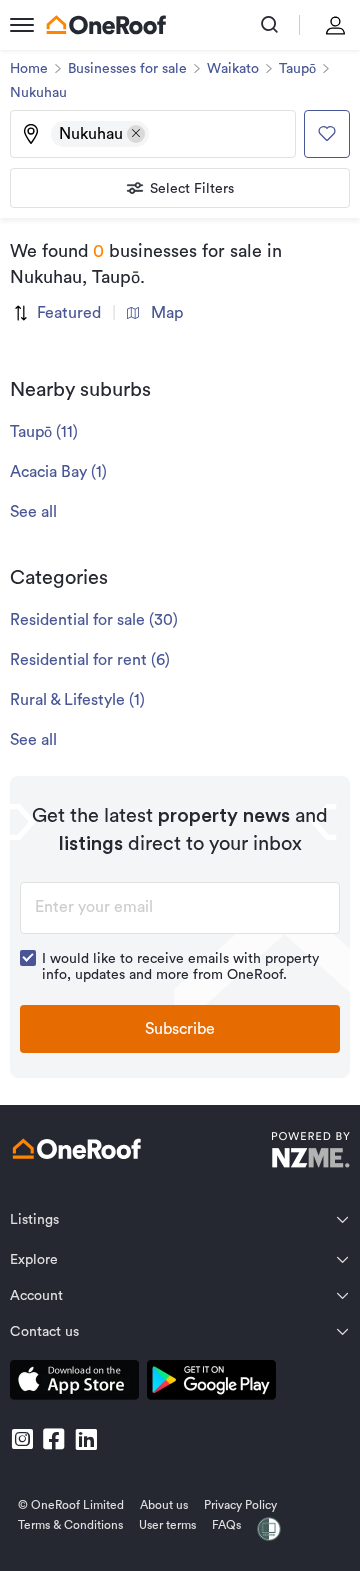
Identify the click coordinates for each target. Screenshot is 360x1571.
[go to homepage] (106, 25)
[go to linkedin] (86, 1439)
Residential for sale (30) (94, 620)
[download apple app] (74, 1383)
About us (164, 1505)
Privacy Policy (240, 1505)
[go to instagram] (22, 1439)
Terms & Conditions (70, 1525)
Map (167, 313)
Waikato (233, 69)
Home (29, 69)
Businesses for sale (127, 69)
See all (33, 512)
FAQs (226, 1525)
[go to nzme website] (310, 1152)
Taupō (297, 69)
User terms (167, 1525)
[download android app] (211, 1383)
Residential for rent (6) (90, 660)
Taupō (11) (44, 432)
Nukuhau (38, 93)
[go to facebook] (54, 1439)
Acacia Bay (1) (58, 472)
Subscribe (180, 1029)
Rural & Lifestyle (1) (77, 700)
